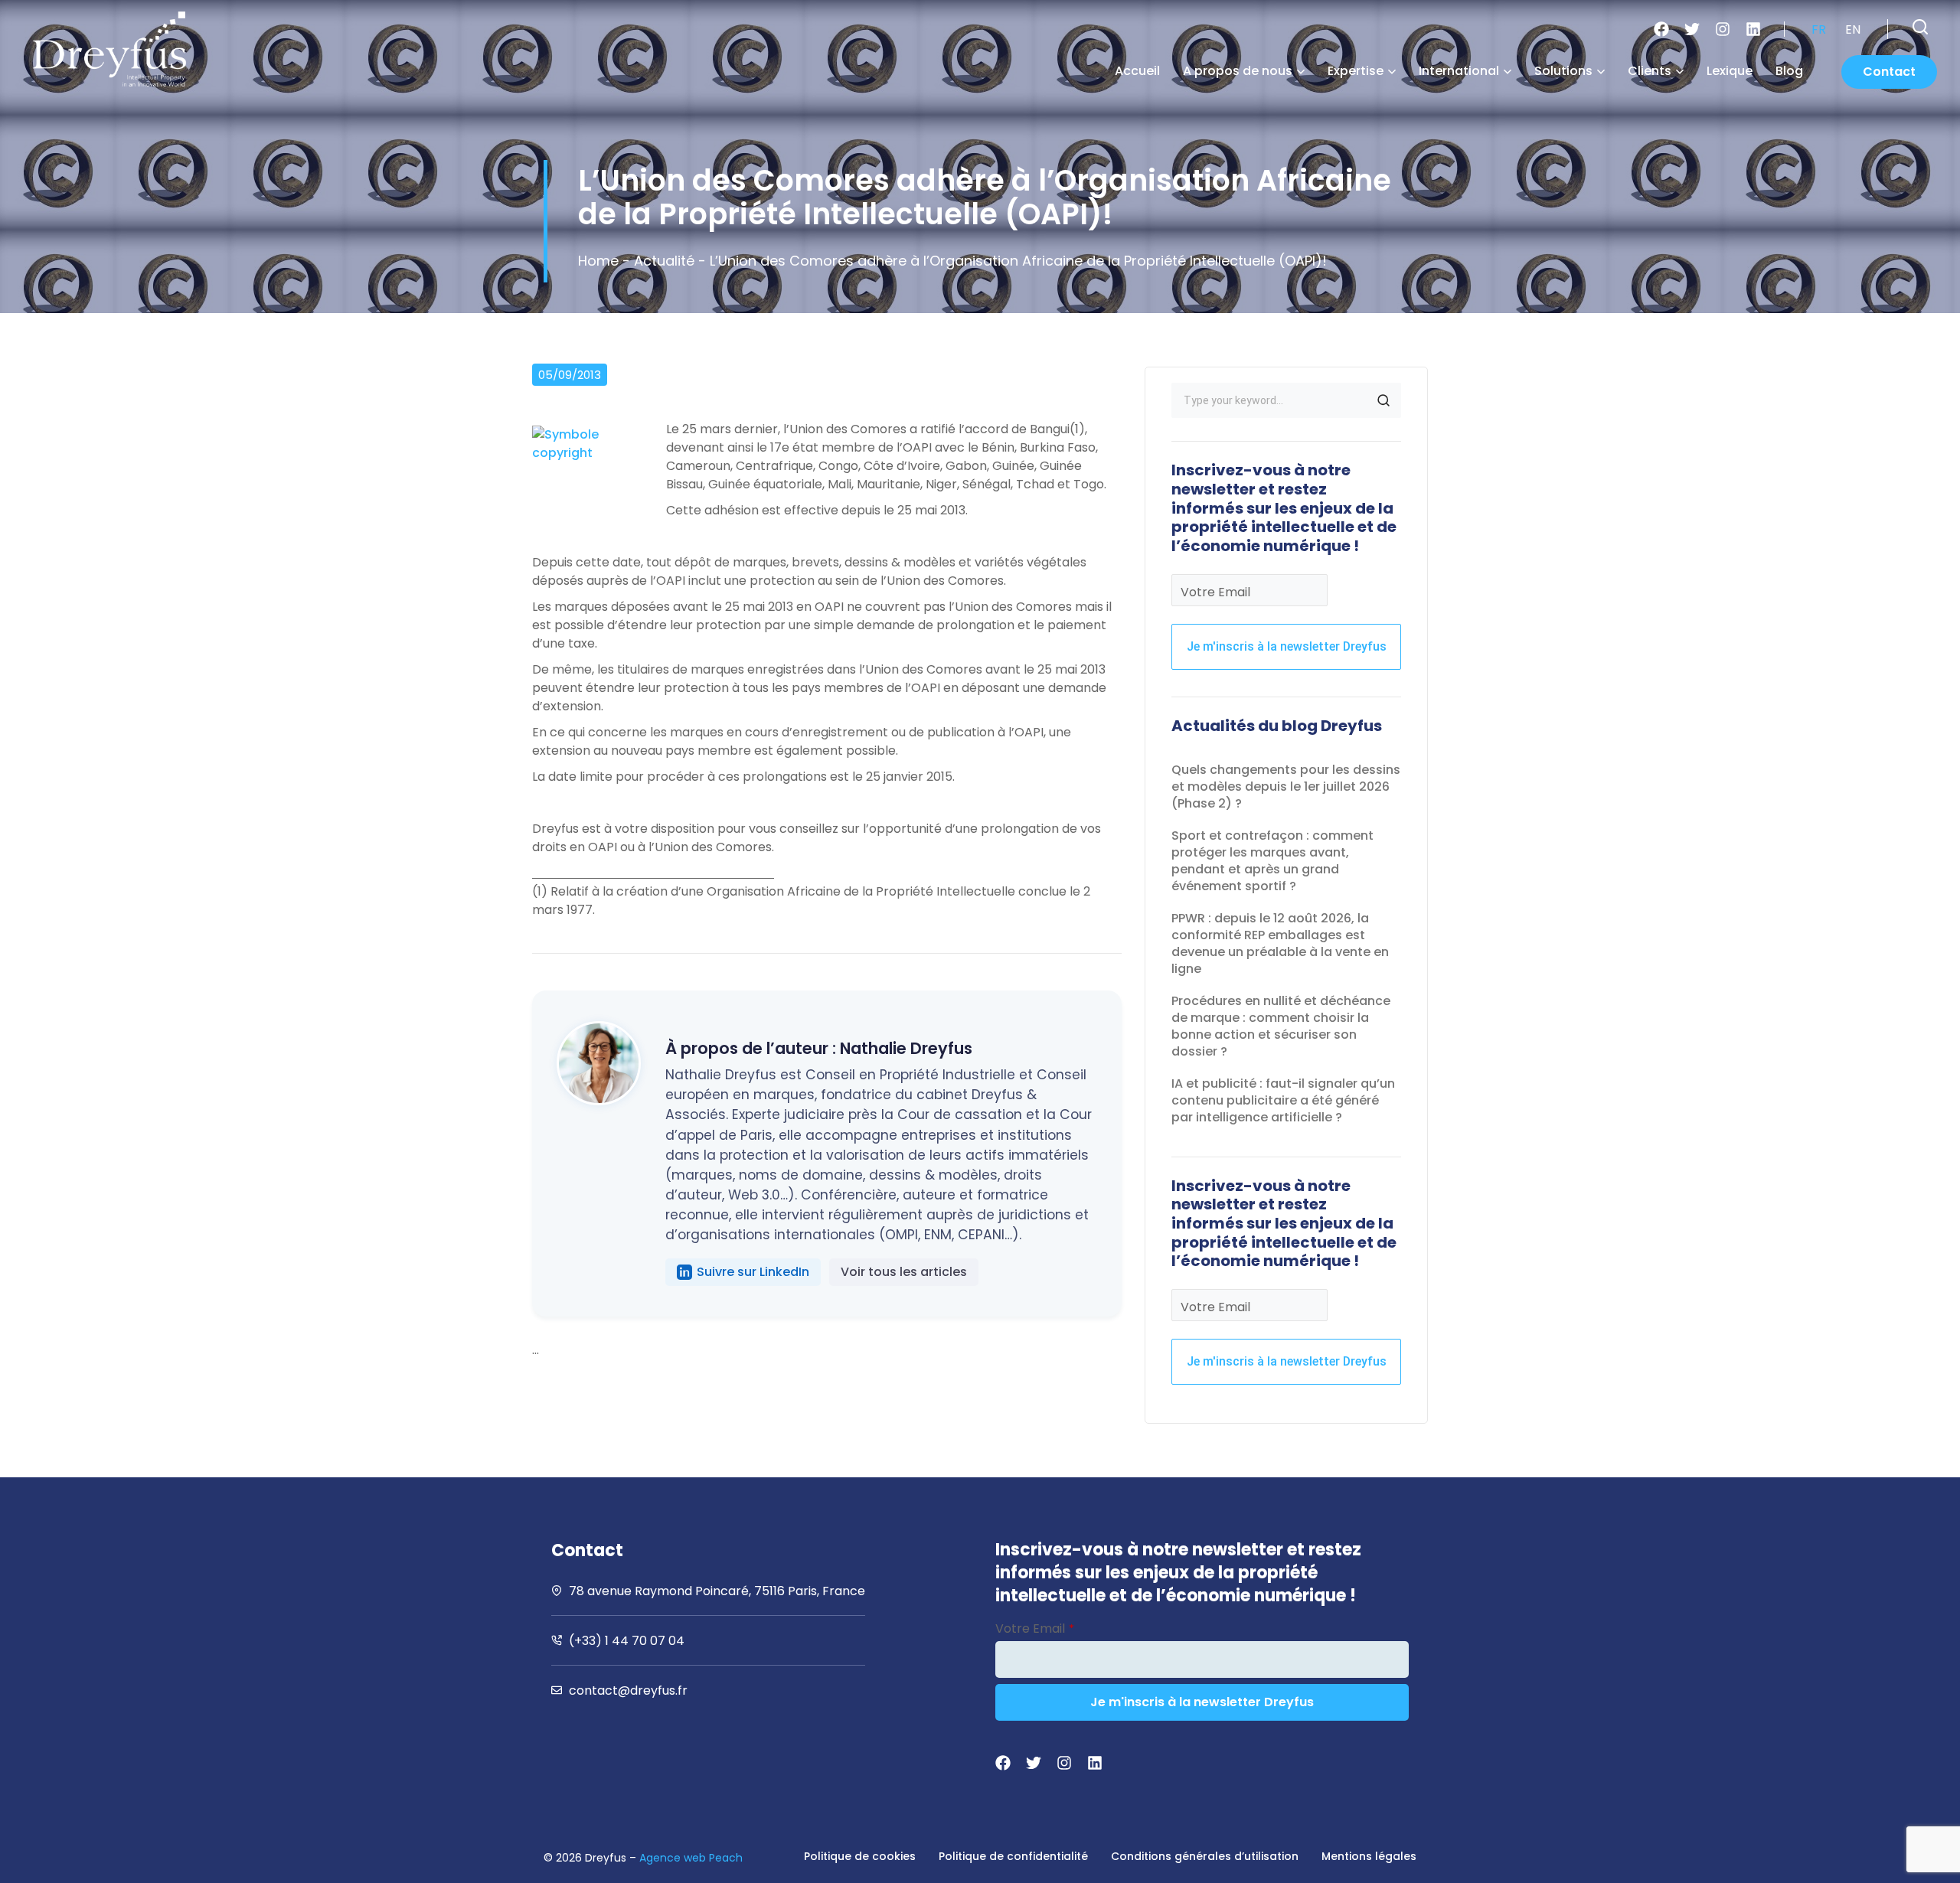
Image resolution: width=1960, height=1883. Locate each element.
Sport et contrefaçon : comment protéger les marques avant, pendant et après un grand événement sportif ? (1272, 861)
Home (598, 261)
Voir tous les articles (904, 1272)
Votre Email (1215, 592)
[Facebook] (1661, 29)
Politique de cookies (860, 1856)
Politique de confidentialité (1013, 1856)
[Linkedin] (1753, 29)
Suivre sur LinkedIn (753, 1272)
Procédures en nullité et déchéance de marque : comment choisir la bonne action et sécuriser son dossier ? (1281, 1026)
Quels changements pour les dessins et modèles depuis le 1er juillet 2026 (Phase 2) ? (1286, 786)
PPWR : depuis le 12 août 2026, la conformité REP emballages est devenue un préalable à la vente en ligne (1280, 943)
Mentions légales (1369, 1856)
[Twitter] (1692, 29)
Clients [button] (1650, 71)
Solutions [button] (1563, 71)
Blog (1789, 71)
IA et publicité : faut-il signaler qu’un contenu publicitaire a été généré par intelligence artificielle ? (1283, 1100)
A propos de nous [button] (1238, 71)
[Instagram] (1723, 29)
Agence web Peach (691, 1858)
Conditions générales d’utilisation (1205, 1856)
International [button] (1459, 71)
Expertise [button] (1356, 71)
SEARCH (1383, 400)
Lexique (1730, 71)
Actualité (664, 261)
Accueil (1137, 71)
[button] (1920, 27)
